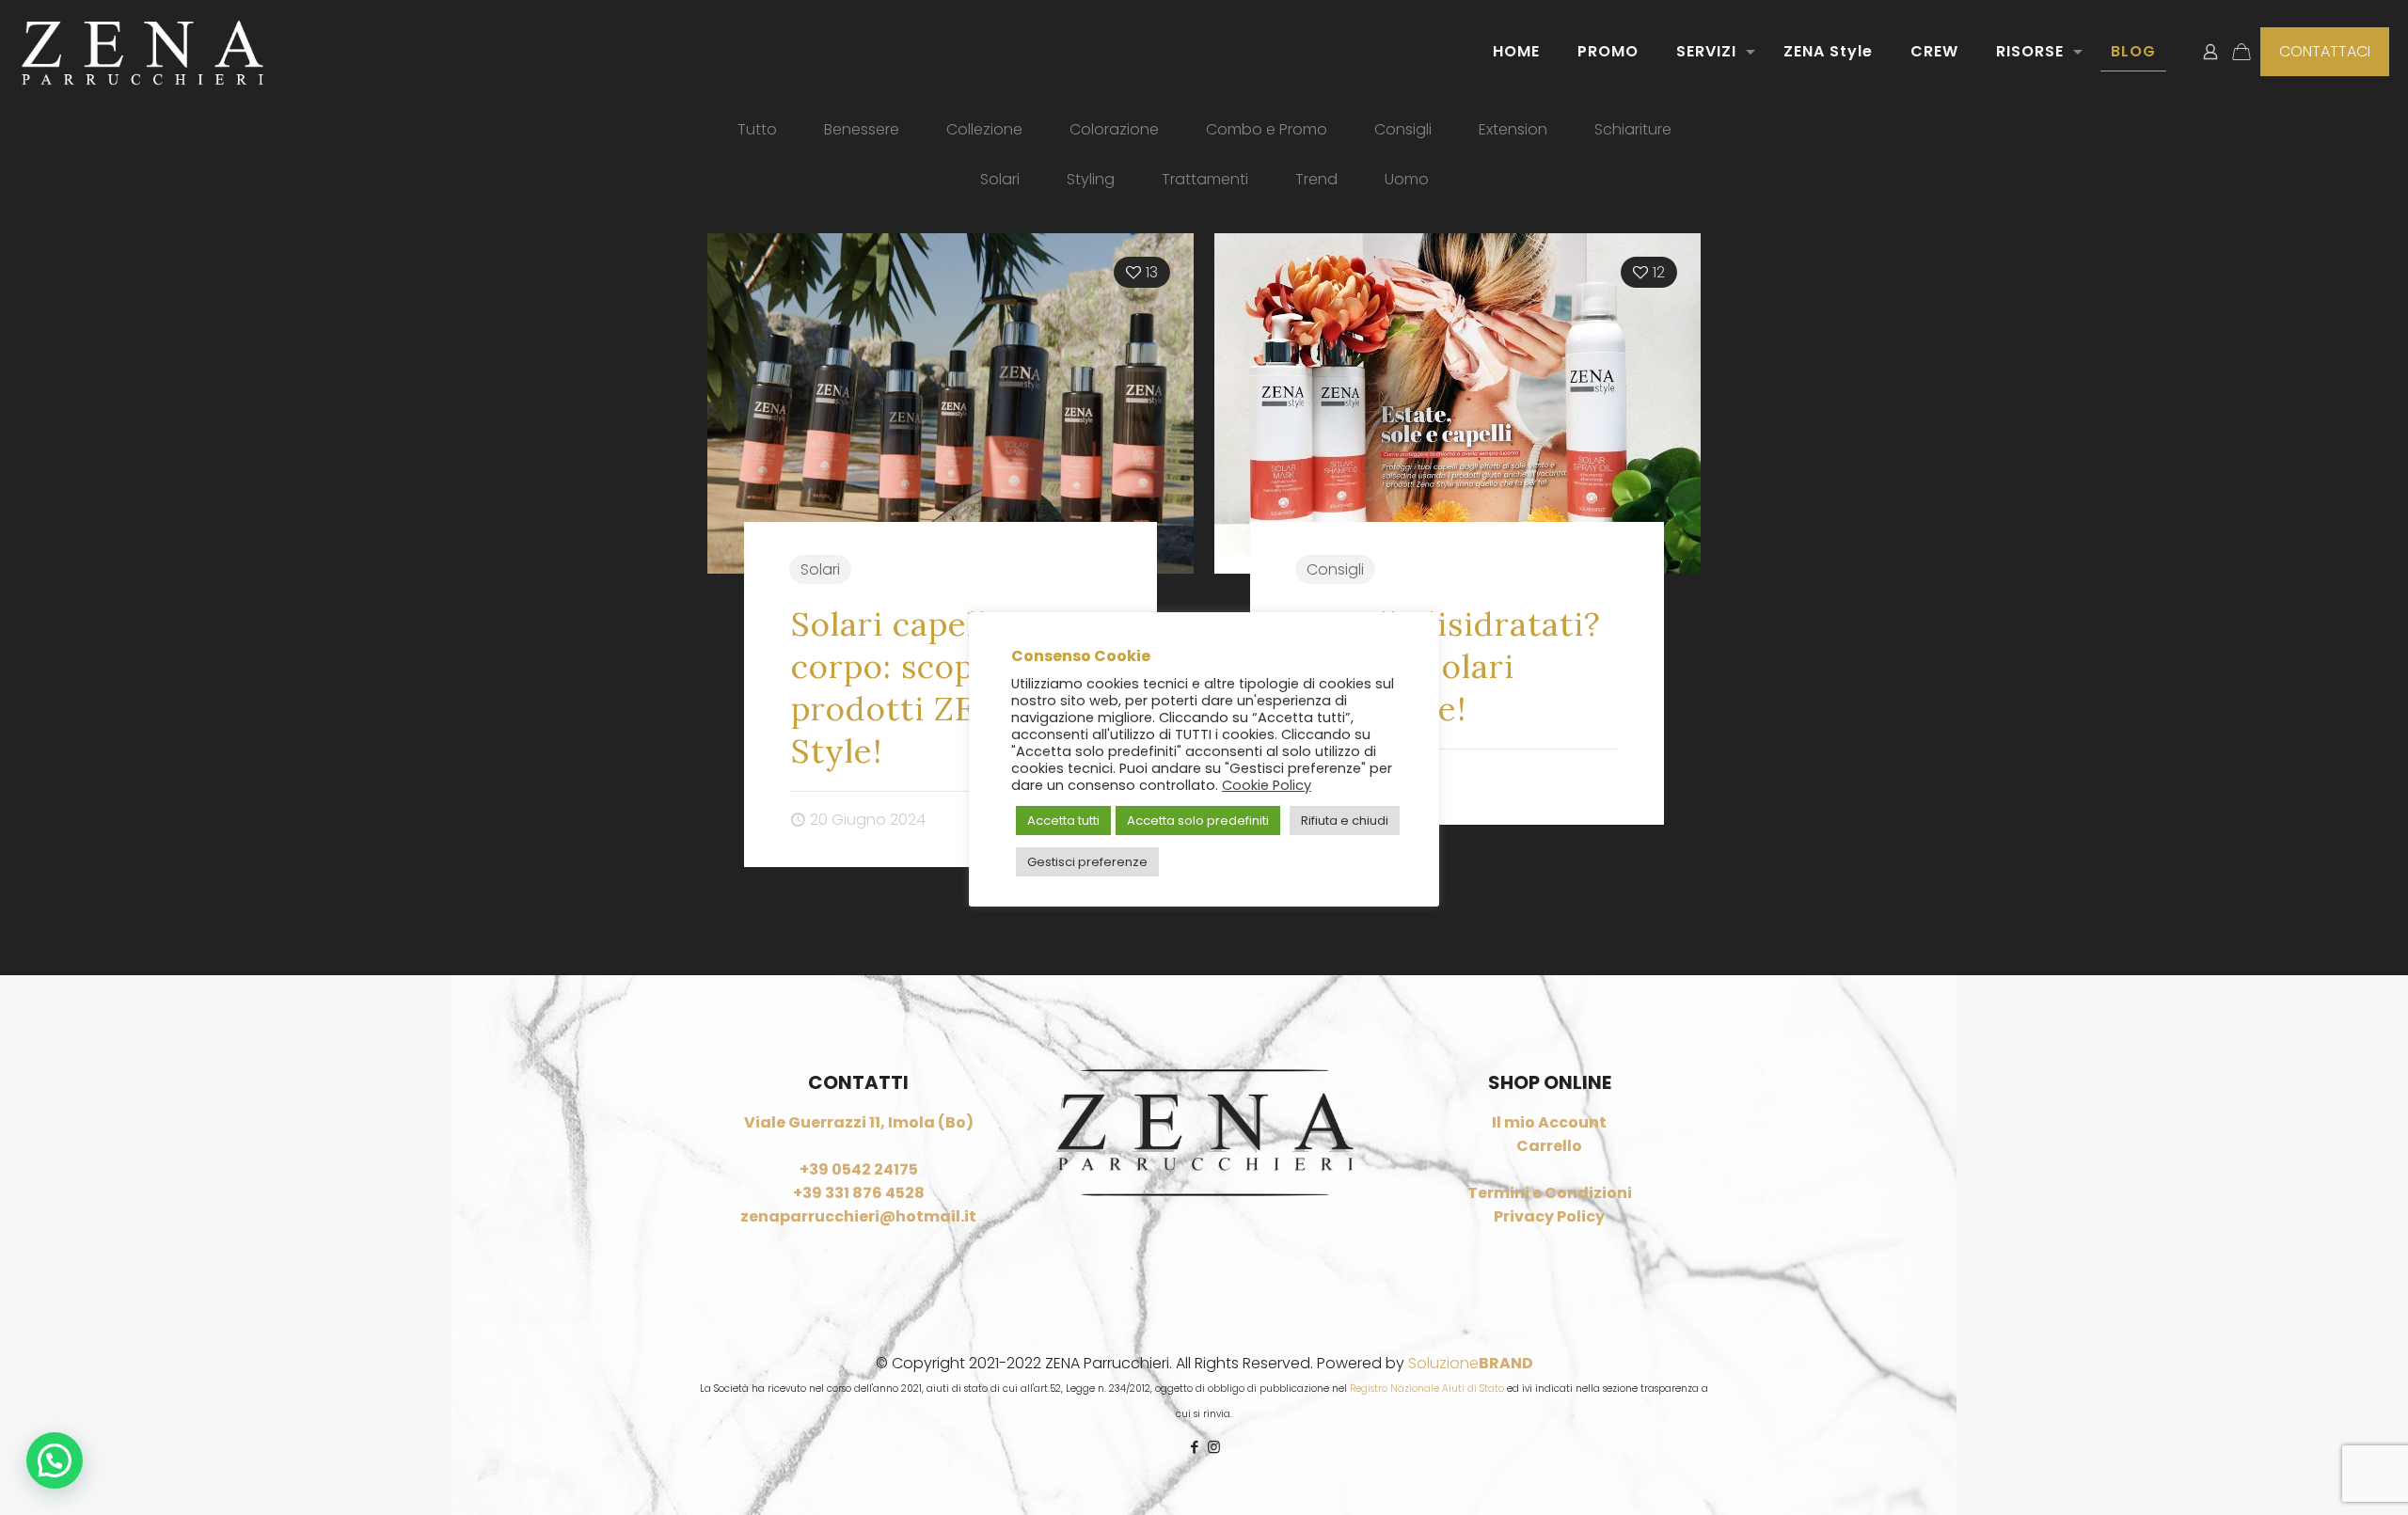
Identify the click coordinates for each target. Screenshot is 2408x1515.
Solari (1000, 179)
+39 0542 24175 (859, 1169)
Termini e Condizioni (1550, 1193)
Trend (1316, 179)
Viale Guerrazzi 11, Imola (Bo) (859, 1122)
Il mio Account (1549, 1122)
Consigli (1403, 129)
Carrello (1549, 1146)
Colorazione (1114, 129)
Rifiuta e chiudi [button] (1345, 821)
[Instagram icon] (1214, 1447)
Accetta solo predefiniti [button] (1198, 821)
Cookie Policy (1267, 785)
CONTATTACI (2325, 51)
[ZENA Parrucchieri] (143, 52)
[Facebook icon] (1194, 1447)
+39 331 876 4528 (859, 1193)
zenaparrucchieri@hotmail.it (858, 1216)
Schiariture (1633, 129)
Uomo (1407, 179)
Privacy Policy (1549, 1216)
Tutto (757, 129)
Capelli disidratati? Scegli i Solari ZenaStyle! (1449, 666)
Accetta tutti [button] (1063, 821)
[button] (55, 1460)
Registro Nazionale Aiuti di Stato (1427, 1389)
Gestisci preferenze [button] (1087, 862)
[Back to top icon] (2318, 1476)
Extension (1513, 129)
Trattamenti (1205, 179)
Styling (1091, 179)
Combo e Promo (1267, 129)
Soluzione (1471, 1363)
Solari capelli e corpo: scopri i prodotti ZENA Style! (908, 687)
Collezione (984, 129)
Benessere (862, 129)
